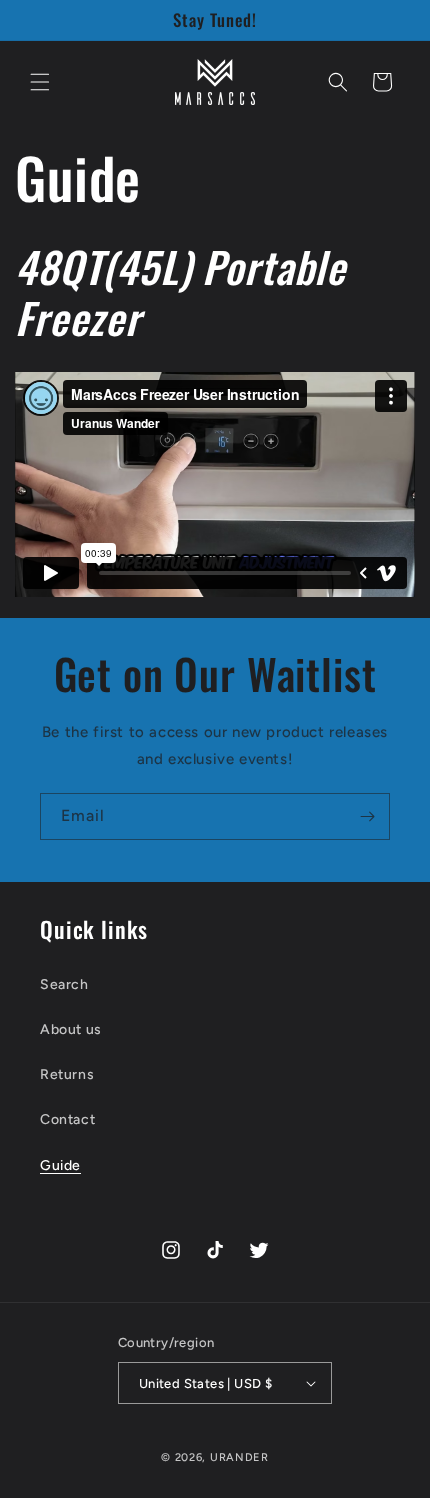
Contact (67, 1119)
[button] (40, 82)
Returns (67, 1074)
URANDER (239, 1457)
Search (64, 984)
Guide (60, 1165)
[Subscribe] (367, 816)
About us (71, 1029)
